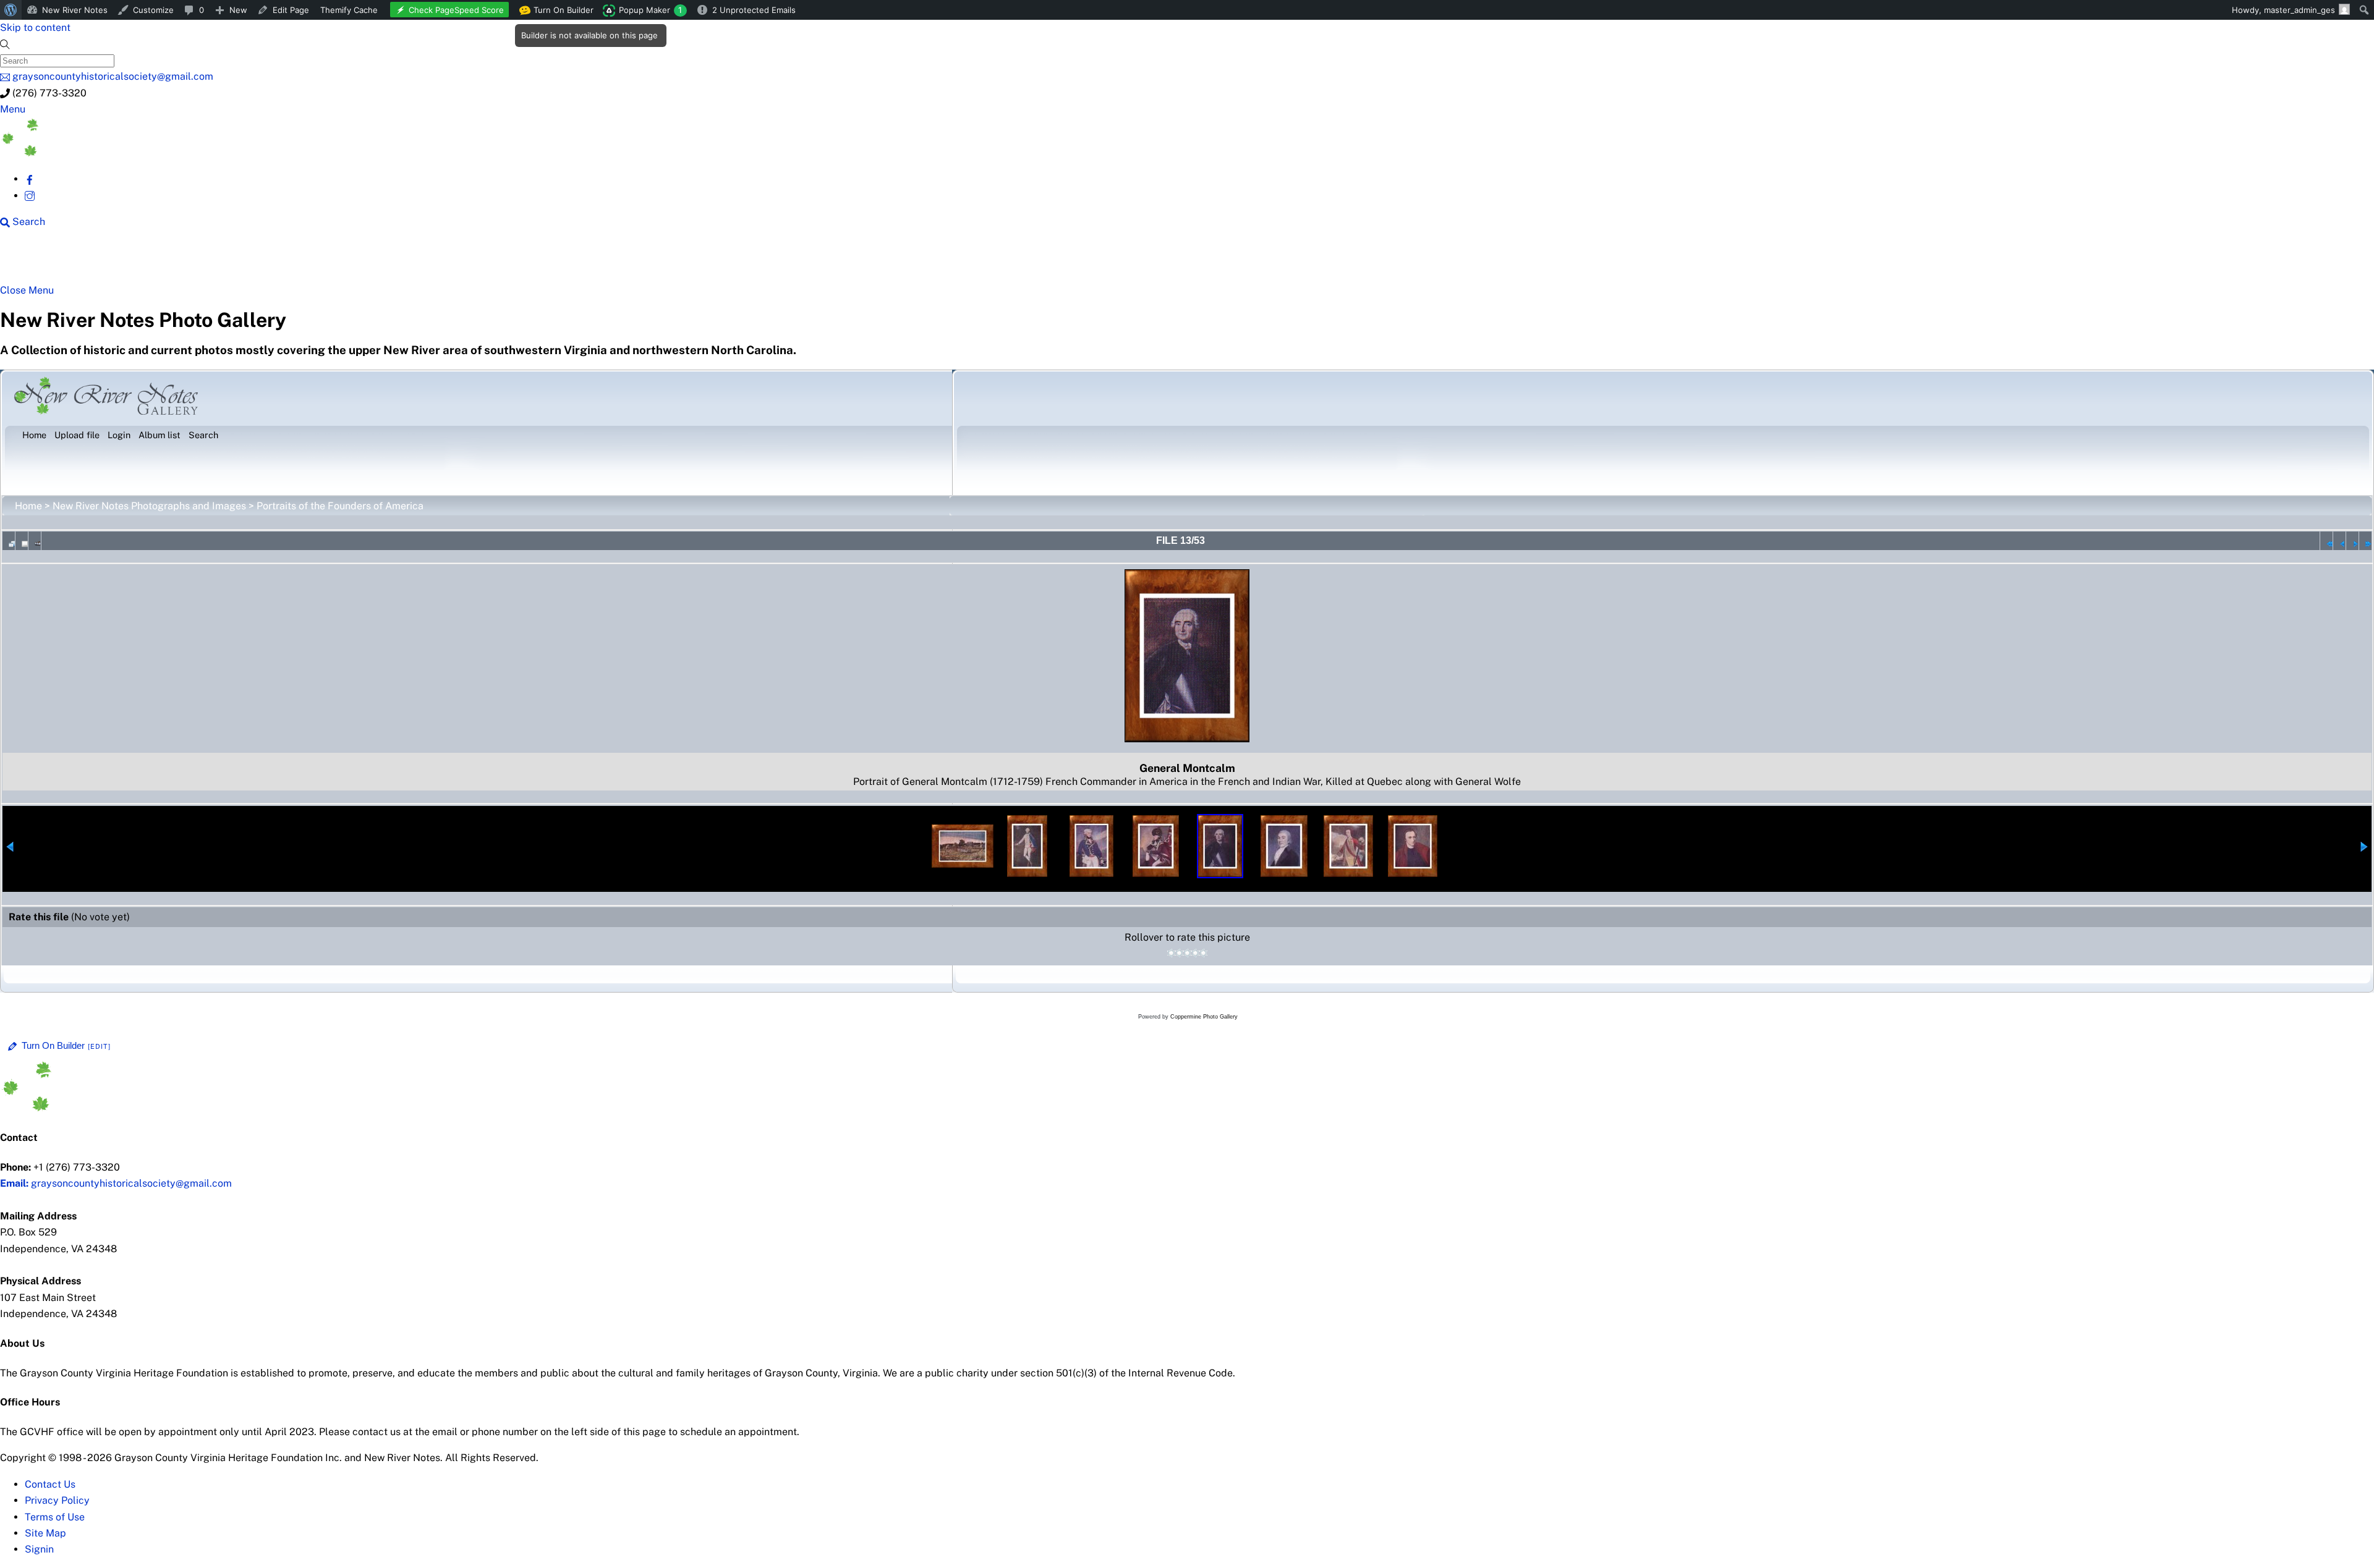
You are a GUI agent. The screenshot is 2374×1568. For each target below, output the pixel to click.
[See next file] (2352, 541)
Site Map (45, 1533)
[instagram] (30, 196)
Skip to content (35, 28)
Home (28, 506)
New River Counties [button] (151, 261)
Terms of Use (55, 1517)
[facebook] (30, 179)
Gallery (479, 261)
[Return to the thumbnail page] (9, 541)
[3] (1187, 953)
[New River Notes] (93, 153)
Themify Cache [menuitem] (349, 10)
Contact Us (50, 1484)
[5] (1203, 953)
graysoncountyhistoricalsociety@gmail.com (116, 1183)
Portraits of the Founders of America (340, 506)
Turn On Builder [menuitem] (560, 12)
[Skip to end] (2365, 541)
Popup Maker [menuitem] (650, 10)
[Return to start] (2326, 541)
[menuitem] (11, 10)
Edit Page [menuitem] (291, 10)
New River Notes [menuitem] (75, 10)
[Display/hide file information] (22, 541)
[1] (1171, 953)
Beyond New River (273, 261)
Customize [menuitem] (153, 10)
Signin (39, 1549)
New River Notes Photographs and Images (149, 506)
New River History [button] (390, 261)
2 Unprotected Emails (754, 10)
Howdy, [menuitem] (2283, 10)
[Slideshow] (35, 541)
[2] (1179, 953)
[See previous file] (2339, 541)
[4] (1195, 953)
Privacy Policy (57, 1500)
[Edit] (100, 1046)
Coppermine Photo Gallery (1204, 1017)
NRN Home (48, 261)
